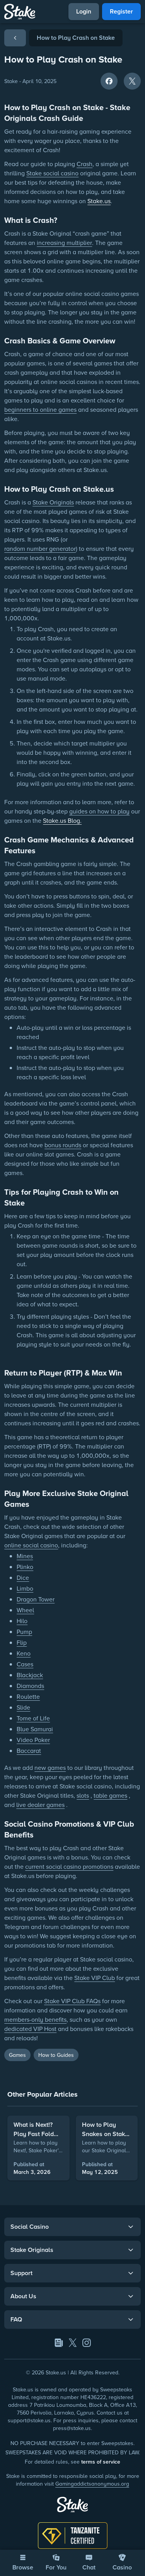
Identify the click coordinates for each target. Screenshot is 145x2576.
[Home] (20, 12)
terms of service (101, 2462)
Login (84, 11)
